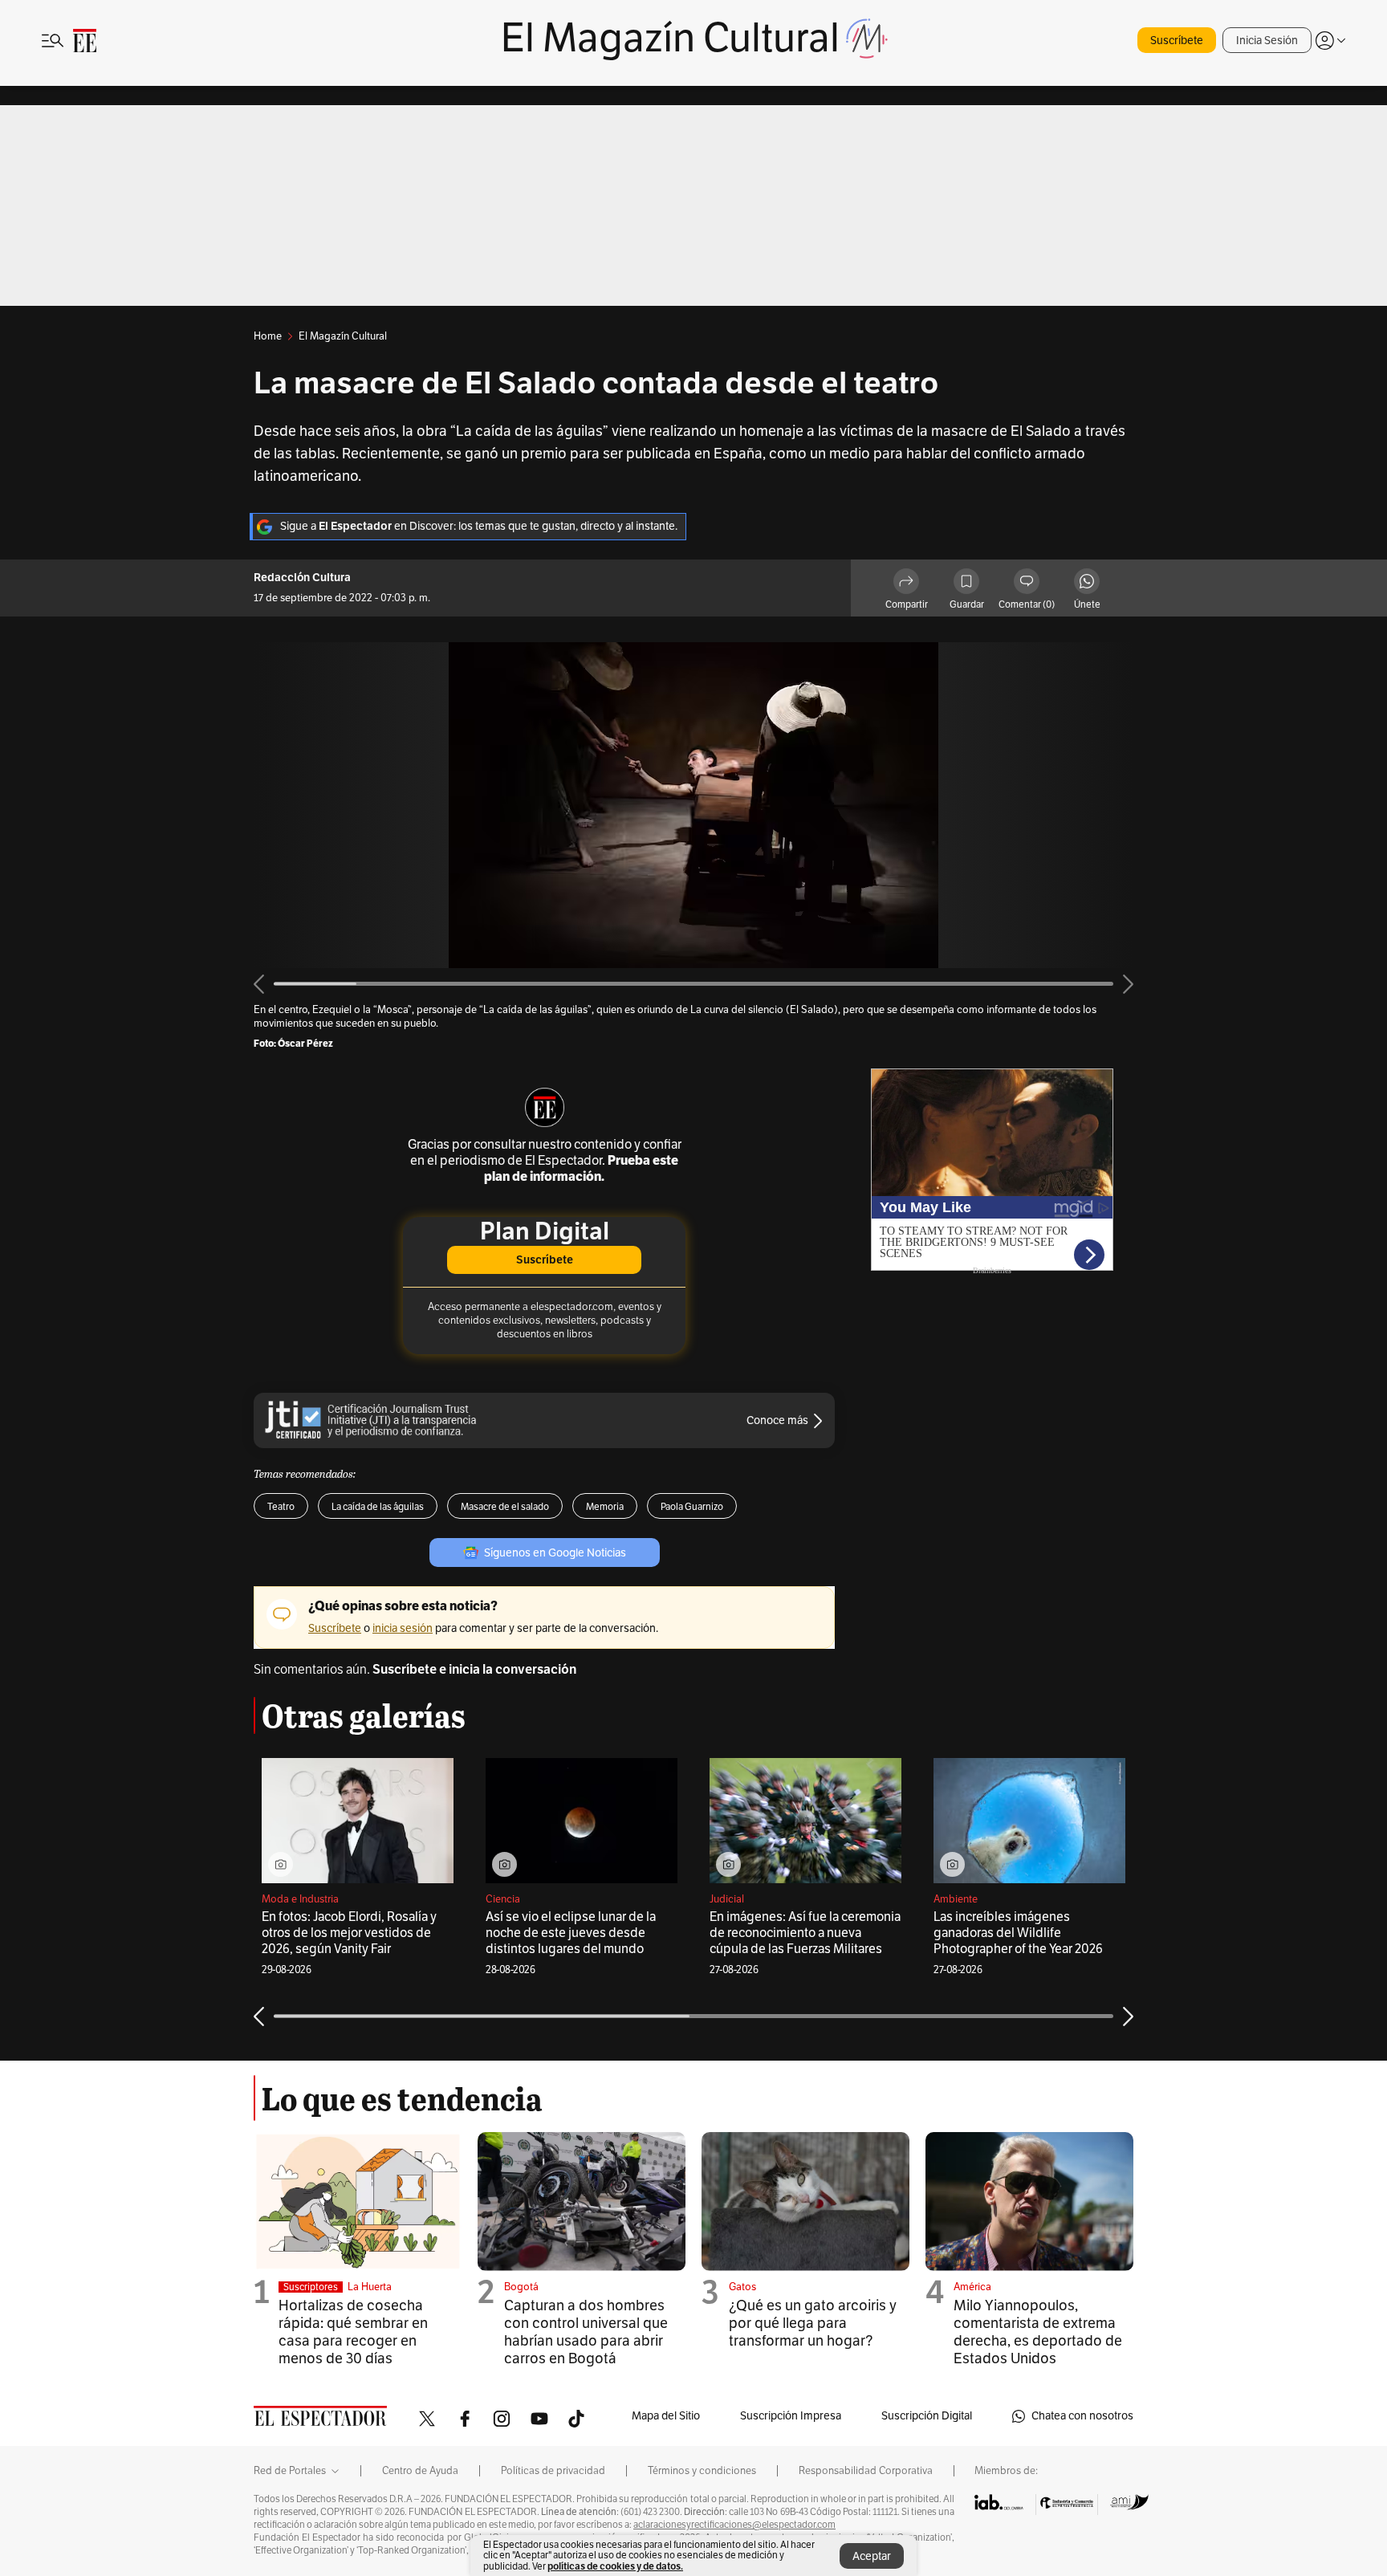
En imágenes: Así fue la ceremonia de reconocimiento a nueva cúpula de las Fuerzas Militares (805, 1933)
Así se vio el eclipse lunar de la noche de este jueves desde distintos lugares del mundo (571, 1933)
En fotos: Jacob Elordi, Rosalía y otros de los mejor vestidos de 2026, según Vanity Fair (349, 1933)
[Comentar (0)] (1027, 584)
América (972, 2287)
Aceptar (872, 2556)
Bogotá (521, 2287)
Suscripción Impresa (791, 2416)
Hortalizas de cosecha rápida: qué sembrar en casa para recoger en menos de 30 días (353, 2332)
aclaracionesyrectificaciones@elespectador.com (734, 2525)
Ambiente (956, 1899)
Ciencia (503, 1899)
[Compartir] (906, 584)
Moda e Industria (300, 1899)
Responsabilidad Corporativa (866, 2471)
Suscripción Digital (927, 2416)
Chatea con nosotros (1082, 2416)
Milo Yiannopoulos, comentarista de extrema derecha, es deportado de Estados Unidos (1038, 2332)
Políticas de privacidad (553, 2471)
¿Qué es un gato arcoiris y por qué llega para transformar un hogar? (813, 2323)
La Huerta (370, 2287)
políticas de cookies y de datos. (615, 2566)
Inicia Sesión (1267, 41)
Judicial (727, 1899)
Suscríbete (1177, 41)
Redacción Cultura (302, 578)
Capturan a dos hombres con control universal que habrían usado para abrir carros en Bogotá (586, 2332)
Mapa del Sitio (666, 2416)
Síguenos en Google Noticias (555, 1553)
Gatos (742, 2287)
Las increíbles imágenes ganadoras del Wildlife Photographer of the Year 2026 (1018, 1933)
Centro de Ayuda (420, 2471)
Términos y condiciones (702, 2471)
